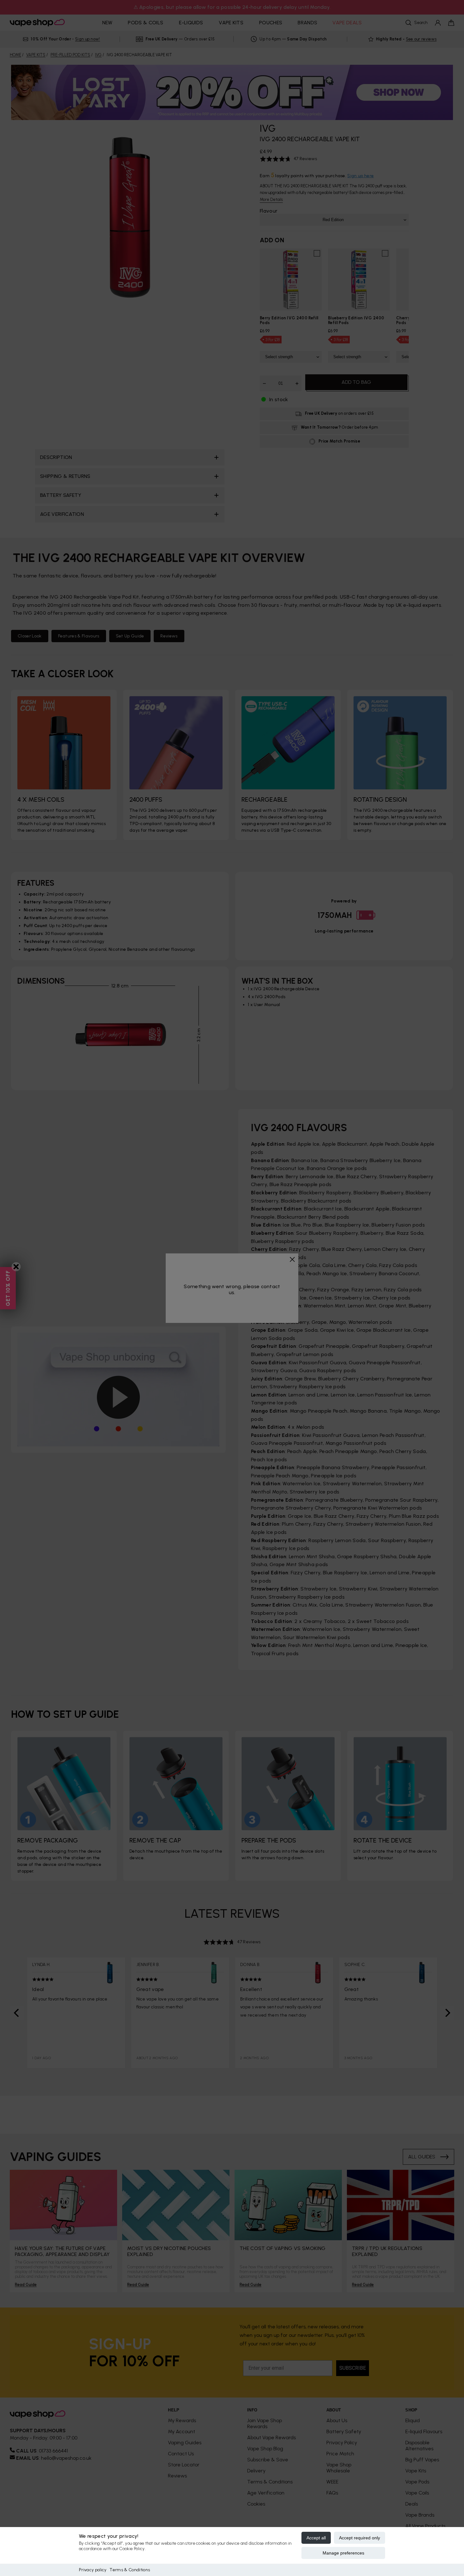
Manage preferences (343, 2553)
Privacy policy (93, 2570)
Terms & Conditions (130, 2570)
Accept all (316, 2538)
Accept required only (360, 2538)
